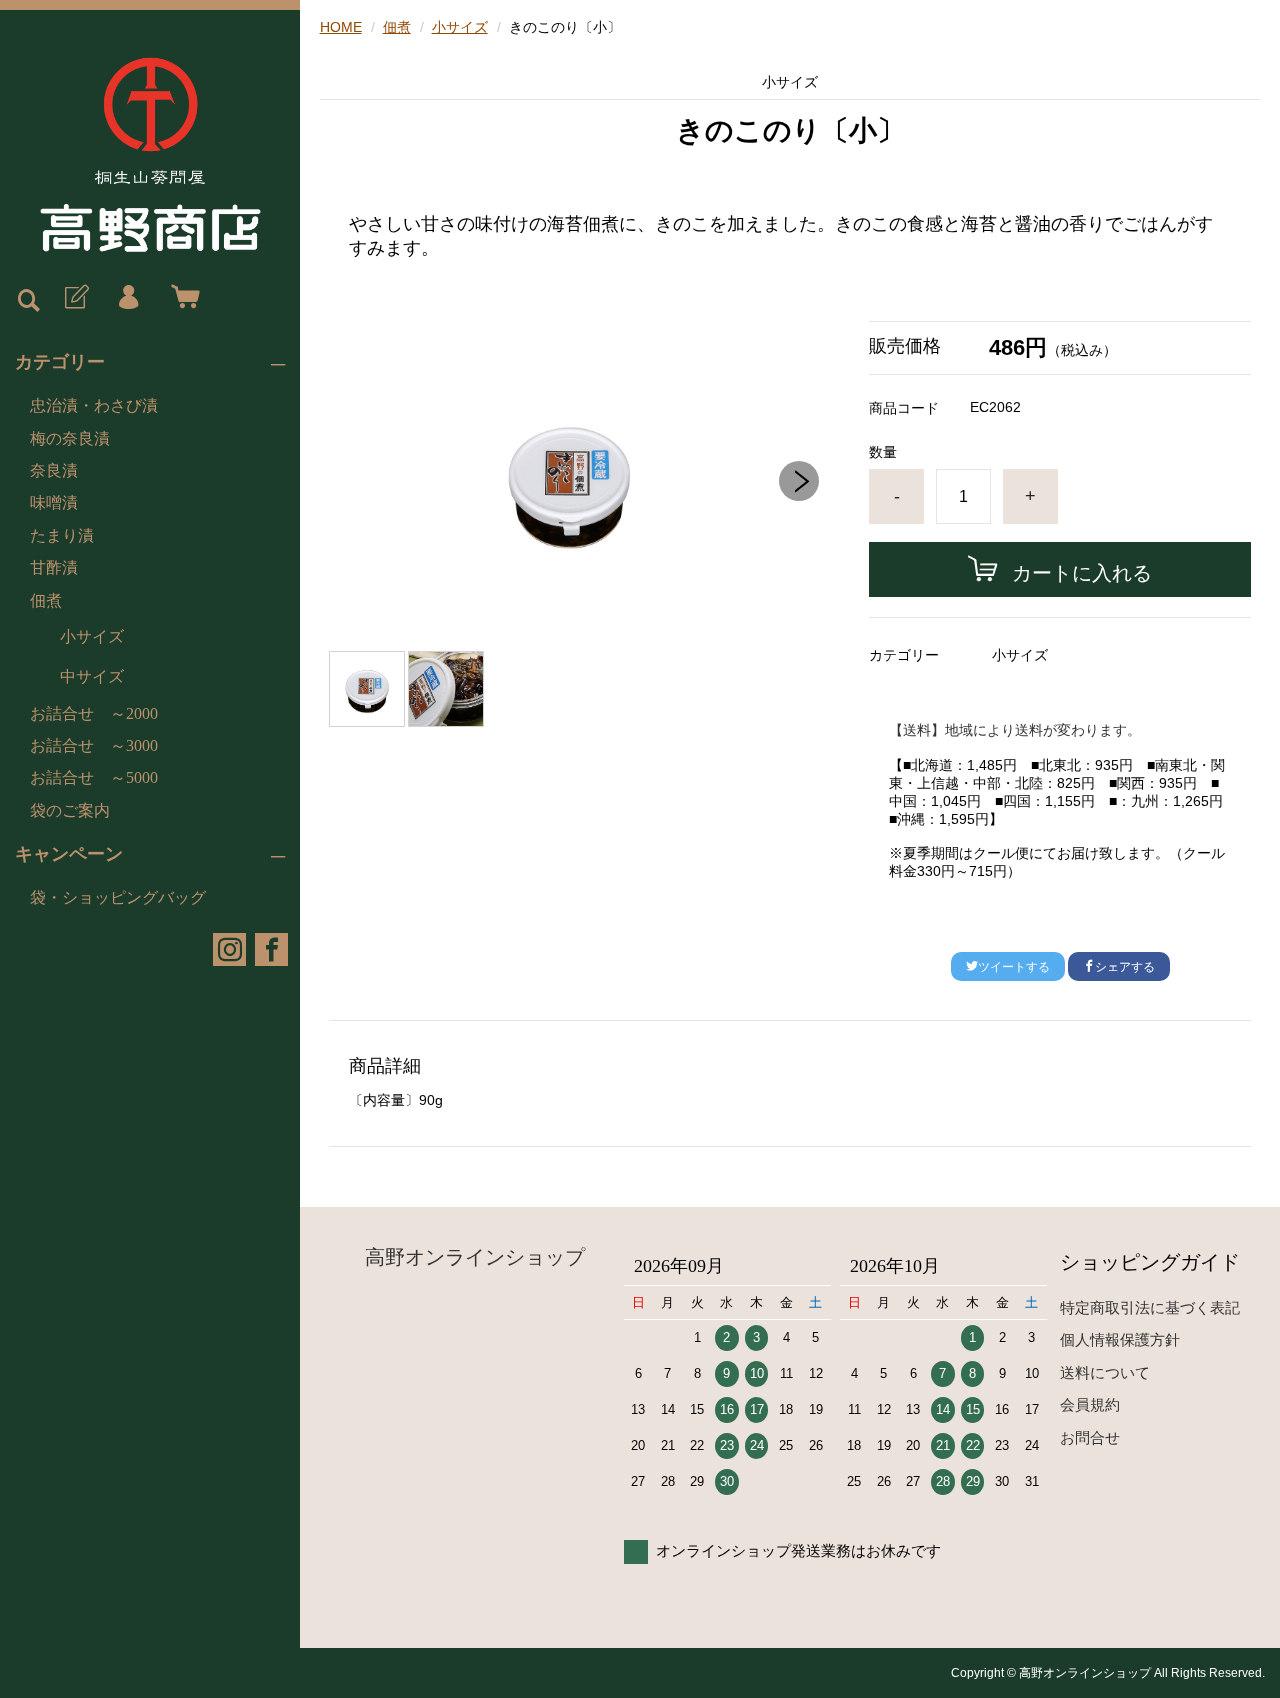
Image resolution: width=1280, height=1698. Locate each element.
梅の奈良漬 (70, 438)
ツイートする (1014, 967)
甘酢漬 (54, 567)
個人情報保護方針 (1120, 1339)
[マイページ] (128, 298)
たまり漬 (62, 535)
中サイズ (92, 676)
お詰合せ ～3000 (94, 745)
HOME (341, 27)
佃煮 (46, 600)
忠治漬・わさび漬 (94, 405)
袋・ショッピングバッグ (118, 897)
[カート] (181, 298)
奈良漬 (54, 470)
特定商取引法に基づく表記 (1150, 1307)
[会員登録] (75, 298)
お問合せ (1090, 1437)
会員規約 (1090, 1404)
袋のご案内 (70, 810)
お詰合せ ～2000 (94, 713)
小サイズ (92, 636)
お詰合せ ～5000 (94, 777)
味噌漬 (54, 502)
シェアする (1125, 967)
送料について (1105, 1372)
